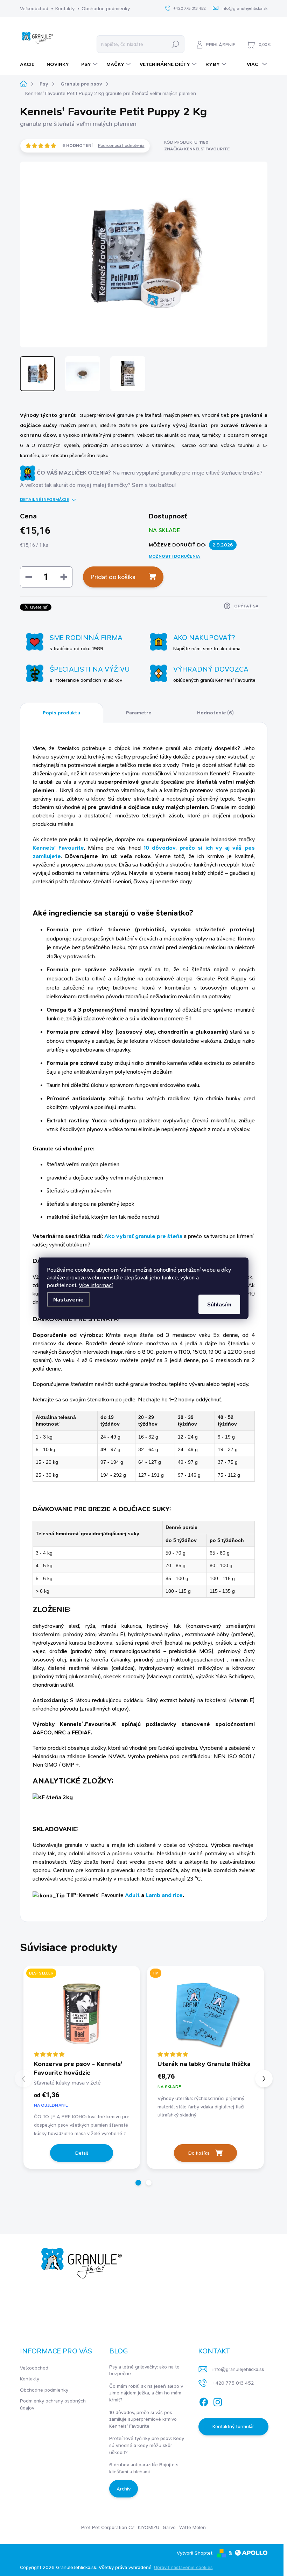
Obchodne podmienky (106, 8)
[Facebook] (204, 2401)
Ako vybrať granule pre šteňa (143, 1236)
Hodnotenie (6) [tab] (215, 713)
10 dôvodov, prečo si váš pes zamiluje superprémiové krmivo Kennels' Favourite (143, 2419)
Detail (82, 2153)
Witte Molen (192, 2527)
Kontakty (65, 8)
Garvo (169, 2527)
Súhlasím (219, 1304)
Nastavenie (68, 1299)
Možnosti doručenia (174, 556)
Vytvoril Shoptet (195, 2553)
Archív (124, 2489)
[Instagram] (218, 2401)
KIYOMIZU (149, 2527)
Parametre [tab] (139, 713)
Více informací (96, 1285)
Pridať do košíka (113, 577)
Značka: (197, 149)
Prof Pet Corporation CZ (108, 2527)
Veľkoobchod (34, 8)
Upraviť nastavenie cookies (183, 2567)
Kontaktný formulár (233, 2426)
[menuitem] (30, 64)
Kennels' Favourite (58, 848)
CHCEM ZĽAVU (51, 2541)
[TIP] (205, 2012)
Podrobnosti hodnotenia (121, 145)
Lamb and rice (164, 1895)
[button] (138, 2183)
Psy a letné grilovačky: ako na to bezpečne (144, 2370)
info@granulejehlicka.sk (238, 2369)
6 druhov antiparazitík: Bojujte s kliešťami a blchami (144, 2468)
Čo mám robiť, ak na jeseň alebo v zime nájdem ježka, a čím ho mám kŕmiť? (146, 2393)
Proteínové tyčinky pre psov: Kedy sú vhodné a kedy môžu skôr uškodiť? (147, 2445)
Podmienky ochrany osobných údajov (53, 2404)
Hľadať (176, 44)
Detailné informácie (44, 499)
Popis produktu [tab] (61, 713)
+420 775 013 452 (233, 2383)
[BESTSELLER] (82, 2012)
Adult (132, 1895)
